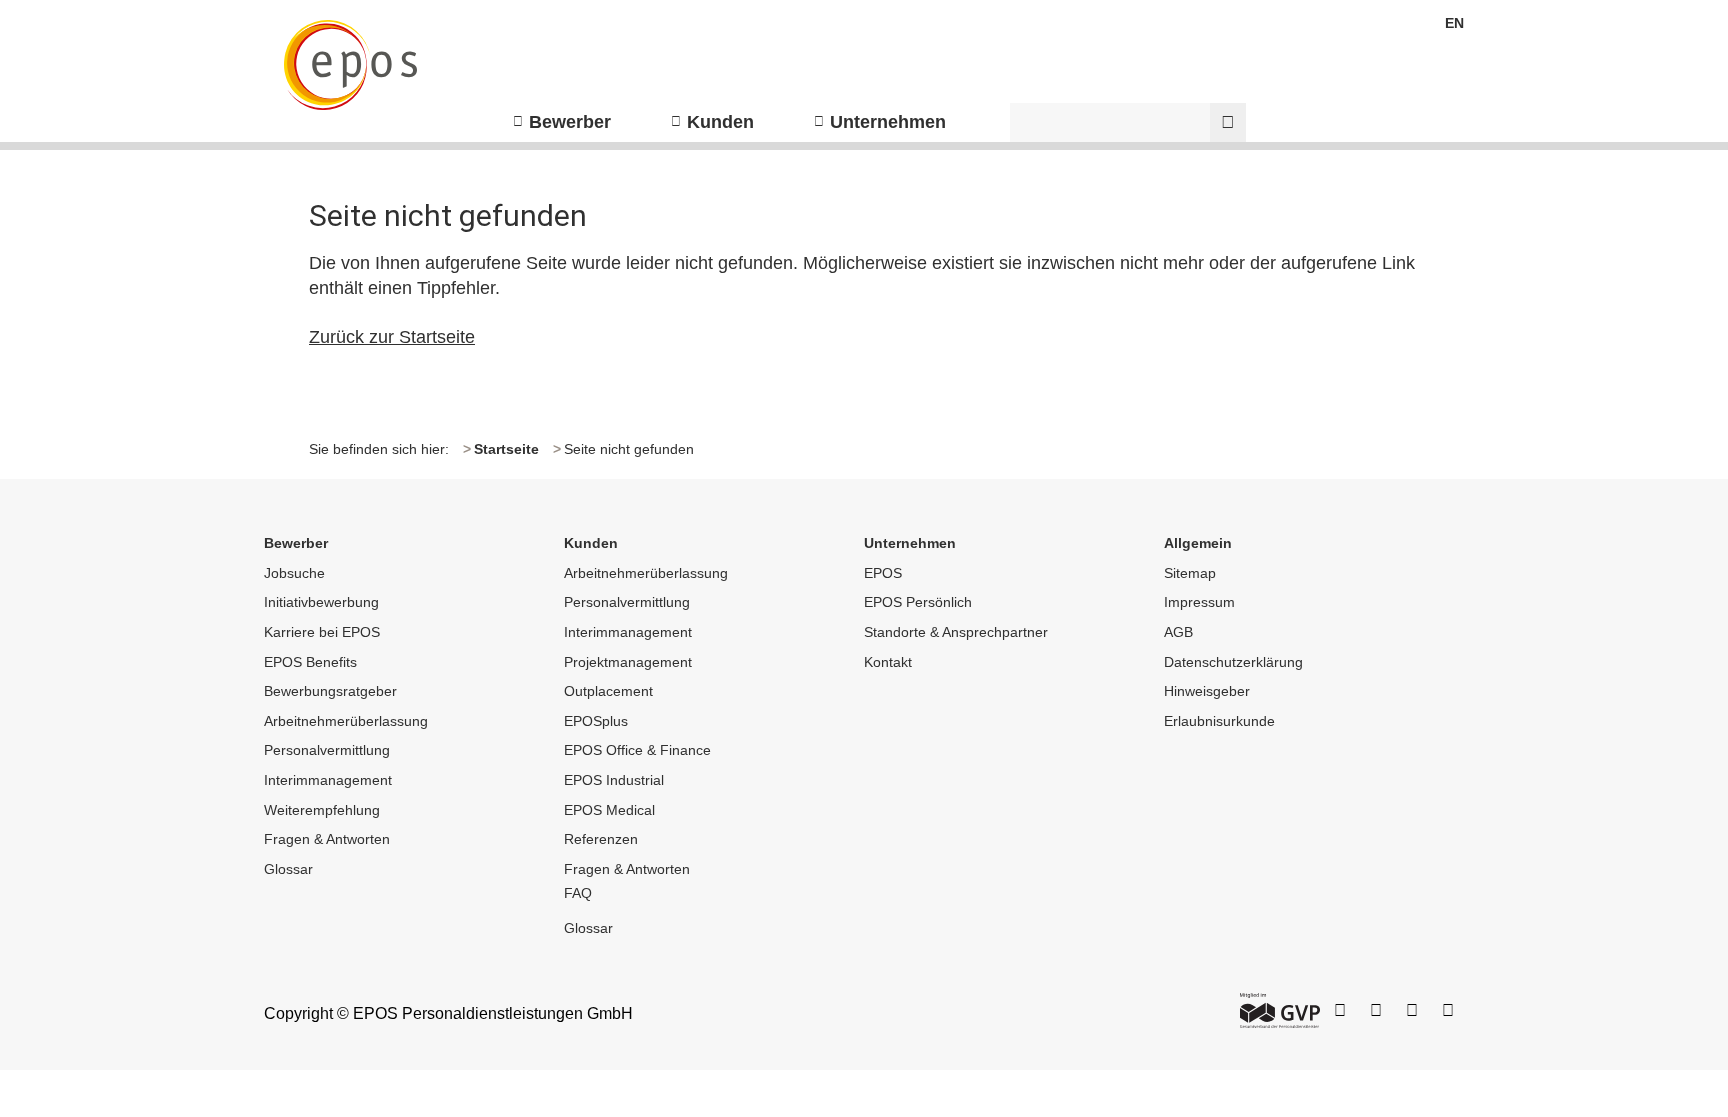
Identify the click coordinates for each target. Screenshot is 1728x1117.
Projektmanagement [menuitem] (628, 662)
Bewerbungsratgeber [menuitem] (330, 691)
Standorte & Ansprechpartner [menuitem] (956, 632)
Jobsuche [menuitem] (294, 573)
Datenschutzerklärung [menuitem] (1233, 662)
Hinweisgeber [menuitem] (1207, 691)
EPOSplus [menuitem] (596, 721)
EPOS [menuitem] (883, 573)
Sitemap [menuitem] (1190, 573)
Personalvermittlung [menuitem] (327, 750)
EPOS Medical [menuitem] (609, 810)
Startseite (506, 449)
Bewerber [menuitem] (570, 122)
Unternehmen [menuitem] (888, 122)
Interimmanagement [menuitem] (328, 780)
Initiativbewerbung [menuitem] (321, 602)
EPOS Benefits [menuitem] (310, 662)
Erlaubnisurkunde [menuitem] (1219, 721)
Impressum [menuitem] (1199, 602)
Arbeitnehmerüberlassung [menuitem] (346, 721)
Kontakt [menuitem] (888, 662)
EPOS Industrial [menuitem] (614, 780)
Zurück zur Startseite (392, 337)
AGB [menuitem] (1178, 632)
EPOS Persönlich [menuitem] (918, 602)
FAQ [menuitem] (578, 893)
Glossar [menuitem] (288, 869)
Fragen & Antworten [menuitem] (327, 839)
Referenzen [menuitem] (601, 839)
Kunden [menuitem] (720, 122)
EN (1454, 23)
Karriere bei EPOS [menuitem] (322, 632)
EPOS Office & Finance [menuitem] (637, 750)
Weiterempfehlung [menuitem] (322, 810)
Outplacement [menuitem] (608, 691)
